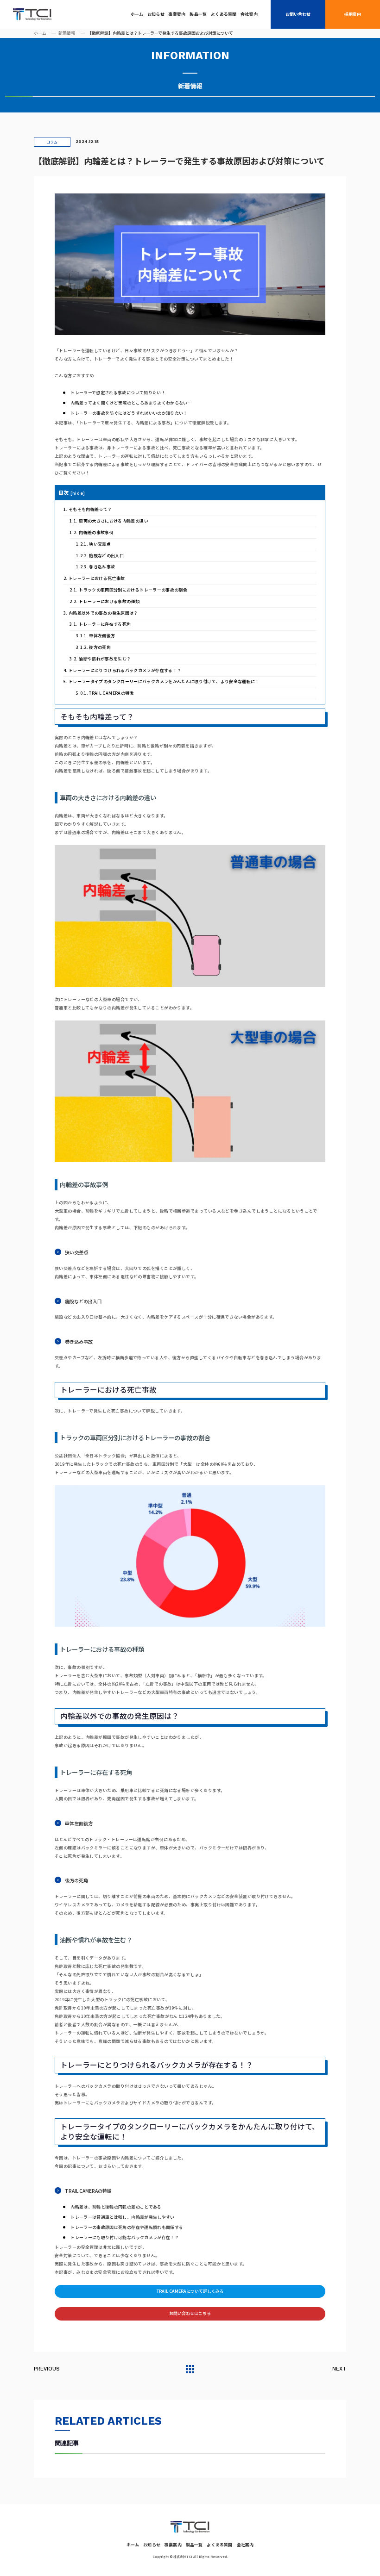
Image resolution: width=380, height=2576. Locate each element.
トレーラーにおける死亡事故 (94, 578)
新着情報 (67, 33)
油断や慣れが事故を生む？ (100, 659)
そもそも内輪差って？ (88, 509)
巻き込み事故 (96, 567)
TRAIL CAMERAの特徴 (105, 693)
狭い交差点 (93, 544)
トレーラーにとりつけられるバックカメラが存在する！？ (122, 670)
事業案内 (177, 14)
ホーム (137, 14)
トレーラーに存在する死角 (100, 624)
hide (78, 493)
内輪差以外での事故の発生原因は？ (101, 613)
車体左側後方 (96, 636)
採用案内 (353, 14)
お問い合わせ (298, 14)
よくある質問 (224, 14)
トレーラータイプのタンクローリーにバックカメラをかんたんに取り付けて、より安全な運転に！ (161, 681)
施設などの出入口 (100, 556)
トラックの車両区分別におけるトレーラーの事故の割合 (128, 590)
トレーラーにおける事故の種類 (104, 601)
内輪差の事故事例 (92, 532)
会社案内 (249, 14)
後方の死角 (93, 647)
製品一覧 (198, 14)
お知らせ (156, 14)
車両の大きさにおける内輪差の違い (109, 521)
